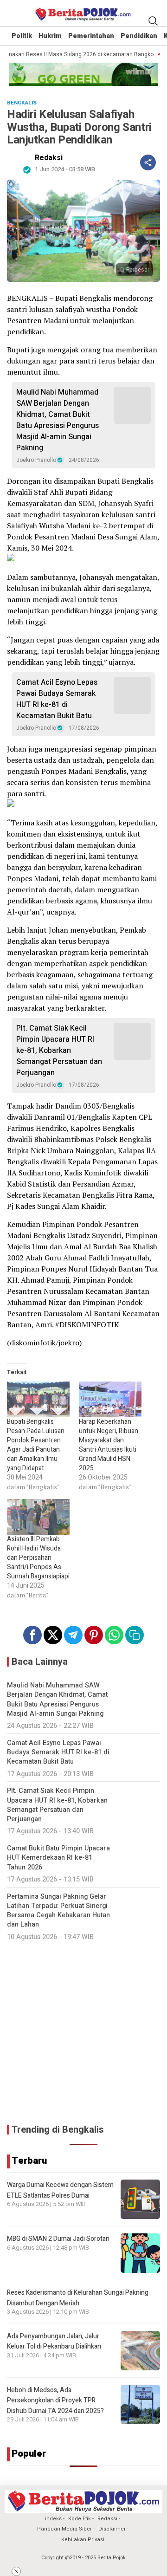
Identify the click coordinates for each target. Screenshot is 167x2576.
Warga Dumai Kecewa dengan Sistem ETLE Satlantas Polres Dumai (60, 2190)
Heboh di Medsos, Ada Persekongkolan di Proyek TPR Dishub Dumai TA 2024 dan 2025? (55, 2401)
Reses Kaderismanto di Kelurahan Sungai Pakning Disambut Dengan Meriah (78, 2298)
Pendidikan (139, 36)
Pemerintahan (91, 36)
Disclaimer (112, 2529)
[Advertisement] (83, 2032)
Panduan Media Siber (64, 2529)
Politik (22, 36)
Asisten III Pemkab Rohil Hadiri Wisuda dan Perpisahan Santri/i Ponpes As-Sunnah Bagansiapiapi (38, 1558)
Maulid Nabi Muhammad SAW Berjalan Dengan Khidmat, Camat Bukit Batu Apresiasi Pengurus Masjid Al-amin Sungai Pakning (58, 420)
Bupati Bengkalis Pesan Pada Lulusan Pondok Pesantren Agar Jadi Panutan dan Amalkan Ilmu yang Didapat (36, 1445)
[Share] (148, 162)
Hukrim (50, 36)
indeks (53, 2519)
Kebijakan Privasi (83, 2540)
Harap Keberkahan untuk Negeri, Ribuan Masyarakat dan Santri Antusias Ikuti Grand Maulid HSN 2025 (109, 1445)
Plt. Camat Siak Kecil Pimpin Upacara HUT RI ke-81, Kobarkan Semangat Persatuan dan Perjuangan (59, 1051)
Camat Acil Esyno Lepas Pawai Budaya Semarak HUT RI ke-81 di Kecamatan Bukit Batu (57, 699)
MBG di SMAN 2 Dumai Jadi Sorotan (58, 2239)
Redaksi (49, 158)
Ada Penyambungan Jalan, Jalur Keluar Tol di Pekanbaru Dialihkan (54, 2341)
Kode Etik (80, 2519)
